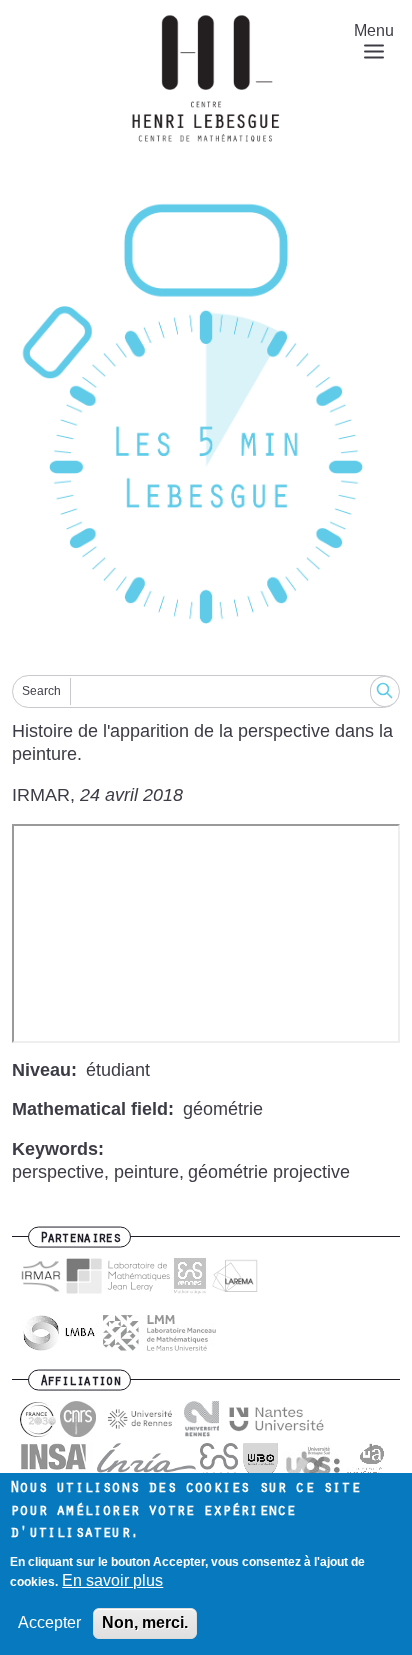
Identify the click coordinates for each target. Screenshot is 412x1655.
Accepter (49, 1622)
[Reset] (206, 418)
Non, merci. (145, 1622)
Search (41, 691)
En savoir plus (112, 1580)
